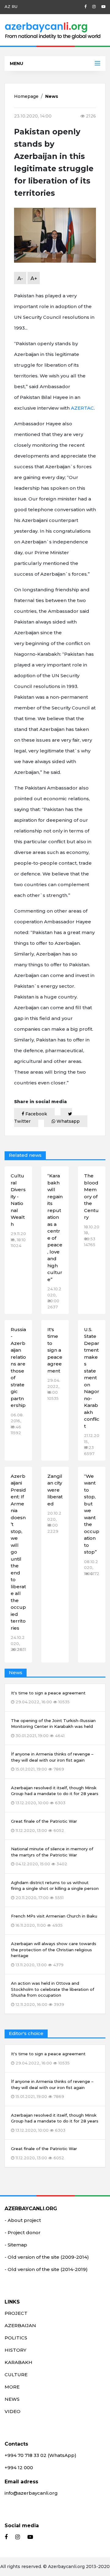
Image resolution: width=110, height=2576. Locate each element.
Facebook (36, 1114)
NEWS (12, 2399)
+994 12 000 (19, 2468)
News (52, 96)
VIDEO (13, 2411)
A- (20, 278)
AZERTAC (82, 408)
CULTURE (16, 2375)
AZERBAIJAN (20, 2325)
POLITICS (16, 2338)
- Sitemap (16, 2245)
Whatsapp (68, 1121)
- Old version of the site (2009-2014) (47, 2257)
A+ (34, 278)
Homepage (26, 96)
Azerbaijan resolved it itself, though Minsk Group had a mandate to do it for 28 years (55, 2123)
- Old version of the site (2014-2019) (46, 2269)
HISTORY (15, 2350)
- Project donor (23, 2232)
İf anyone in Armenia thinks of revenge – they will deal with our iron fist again (52, 2089)
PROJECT (16, 2313)
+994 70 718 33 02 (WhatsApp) (40, 2455)
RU (15, 6)
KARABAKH (18, 2362)
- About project (23, 2220)
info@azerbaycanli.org (31, 2493)
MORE (12, 2387)
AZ (7, 6)
